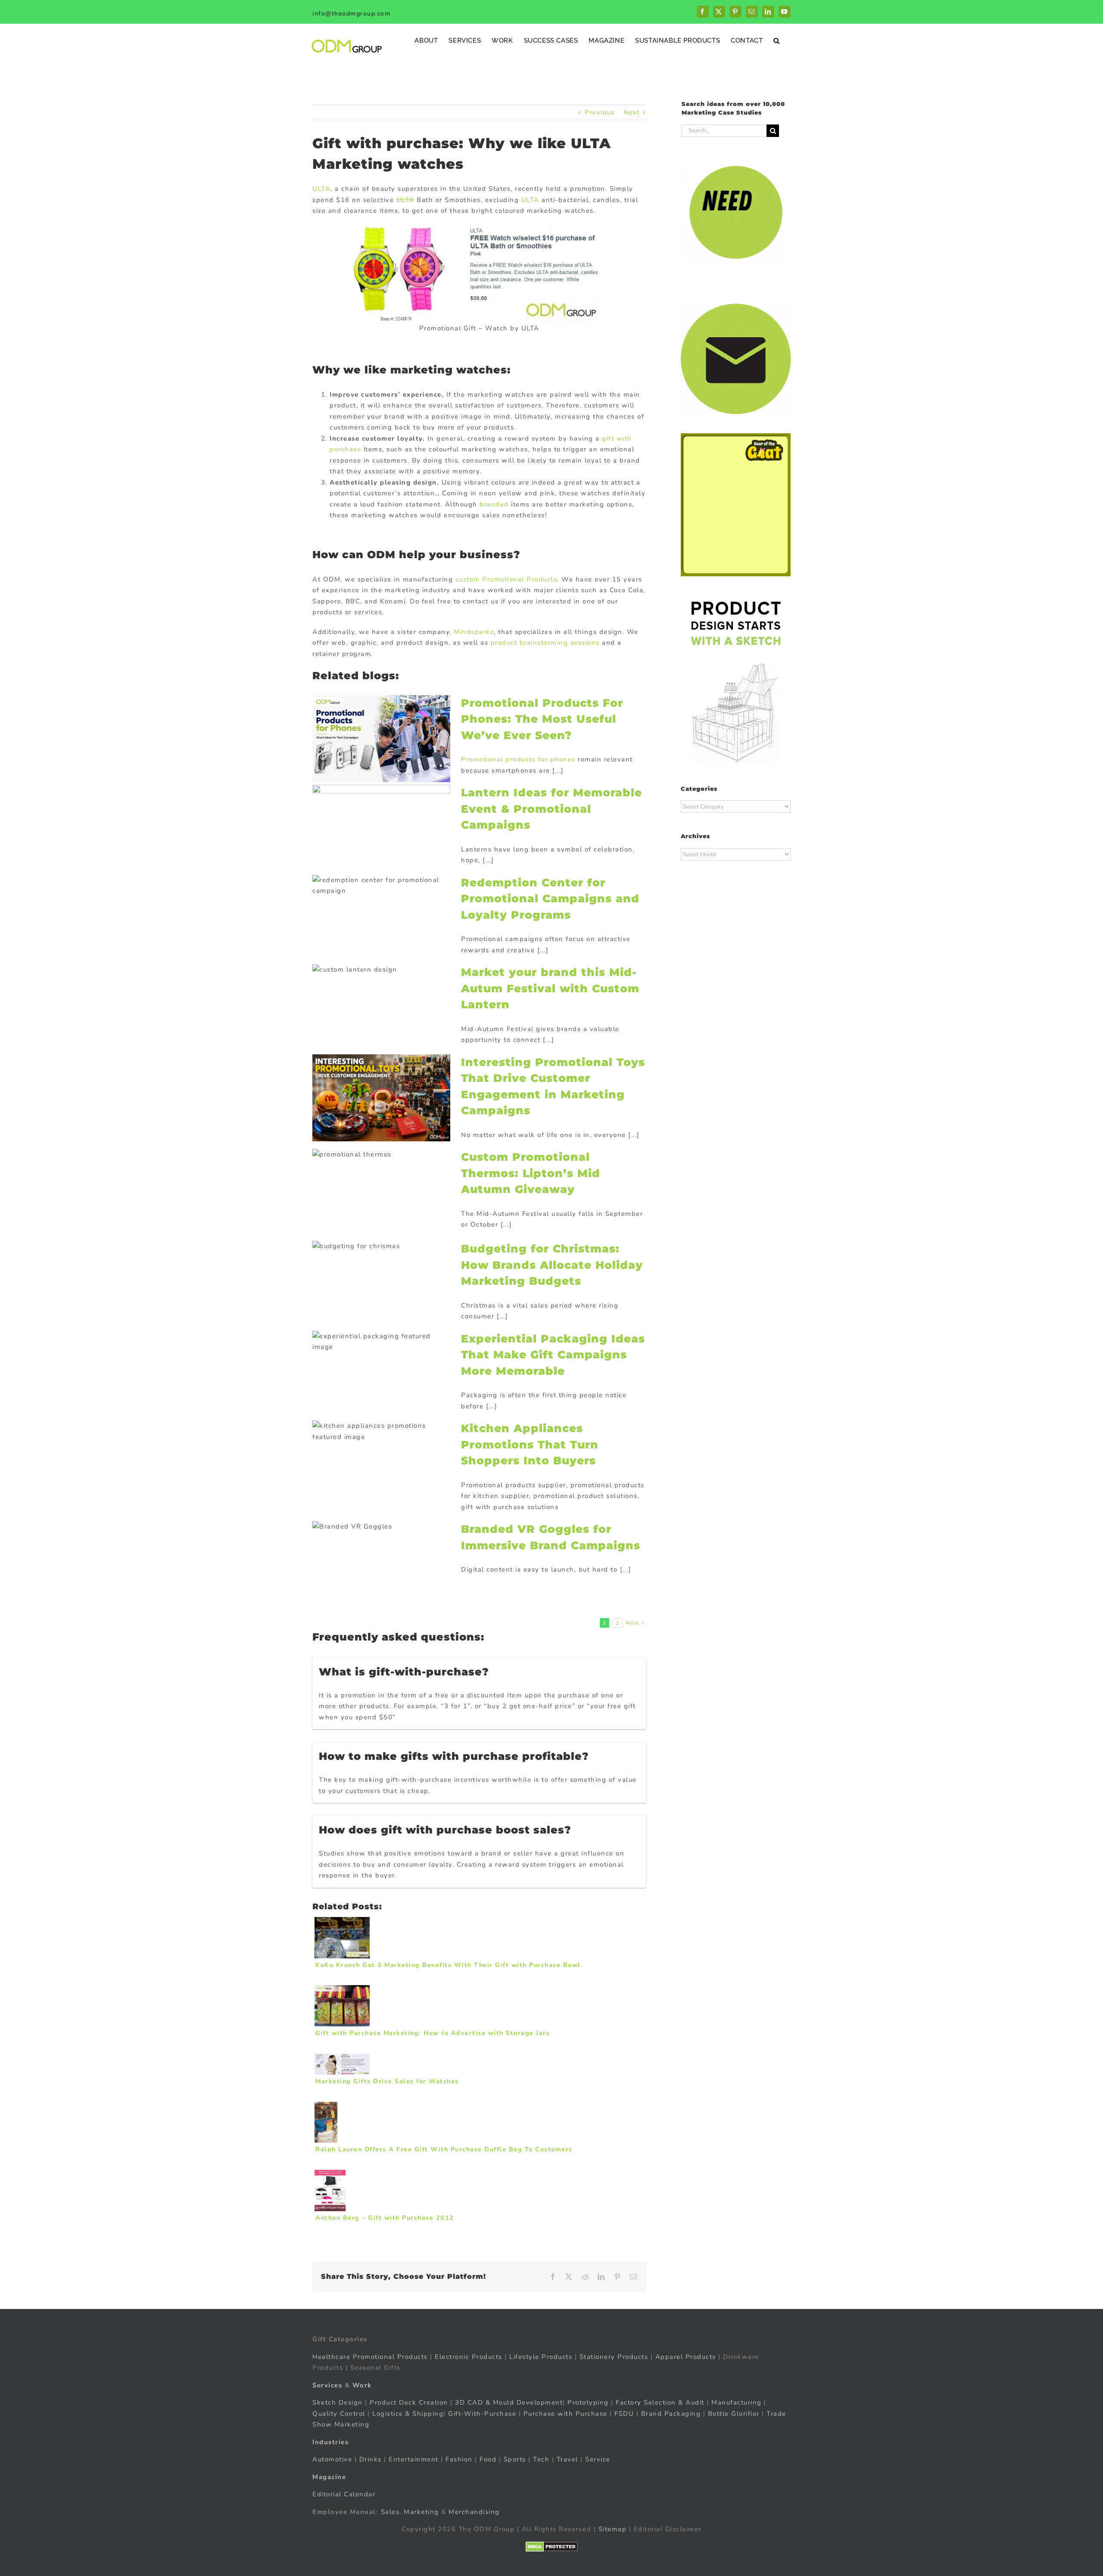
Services (327, 2385)
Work (362, 2385)
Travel (567, 2459)
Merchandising (474, 2512)
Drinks (371, 2459)
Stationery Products (614, 2357)
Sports (515, 2459)
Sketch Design (338, 2402)
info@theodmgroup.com (351, 14)
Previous (600, 112)
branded (494, 504)
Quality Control (339, 2414)
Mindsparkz (474, 632)
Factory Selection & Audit (660, 2402)
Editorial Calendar (344, 2494)
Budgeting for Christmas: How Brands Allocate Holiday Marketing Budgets (552, 1265)
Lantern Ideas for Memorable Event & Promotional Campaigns (551, 809)
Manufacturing (737, 2402)
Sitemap (613, 2529)
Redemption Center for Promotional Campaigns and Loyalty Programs (550, 899)
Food (488, 2459)
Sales (390, 2512)
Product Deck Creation (409, 2402)
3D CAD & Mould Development (509, 2402)
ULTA (321, 189)
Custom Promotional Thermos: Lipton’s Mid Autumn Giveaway (531, 1173)
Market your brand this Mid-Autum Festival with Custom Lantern (550, 988)
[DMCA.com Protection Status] (552, 2547)
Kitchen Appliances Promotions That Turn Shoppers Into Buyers (530, 1444)
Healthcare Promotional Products (370, 2357)
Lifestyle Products (541, 2357)
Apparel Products (686, 2357)
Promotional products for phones (518, 759)
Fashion (459, 2459)
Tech (541, 2459)
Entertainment (414, 2459)
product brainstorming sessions (545, 643)
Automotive (332, 2459)
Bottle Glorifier (732, 2414)
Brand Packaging (671, 2414)
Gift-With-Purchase (482, 2414)
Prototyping (588, 2402)
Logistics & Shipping (408, 2414)
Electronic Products (469, 2357)
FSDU (624, 2414)
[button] (777, 40)
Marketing (421, 2512)
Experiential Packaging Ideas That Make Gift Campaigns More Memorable (553, 1355)
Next (632, 112)
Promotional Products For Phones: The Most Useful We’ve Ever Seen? (542, 719)
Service (599, 2459)
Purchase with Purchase (566, 2414)
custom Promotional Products (506, 579)
